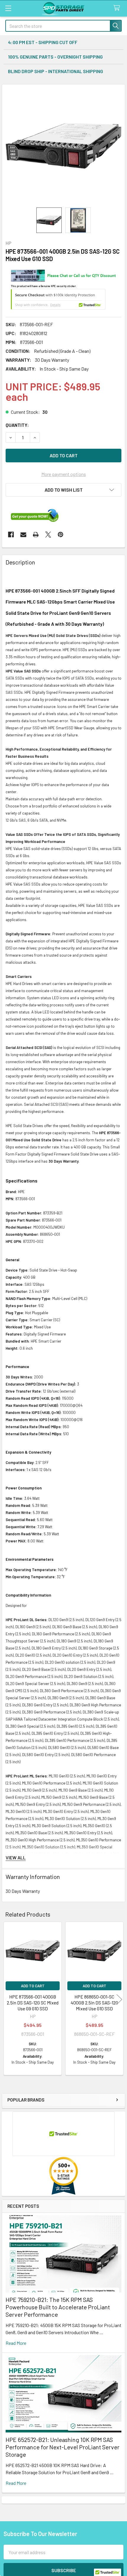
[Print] (36, 535)
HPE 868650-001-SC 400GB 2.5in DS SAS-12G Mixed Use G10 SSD (94, 2003)
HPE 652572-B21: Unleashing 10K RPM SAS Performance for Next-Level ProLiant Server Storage (62, 2447)
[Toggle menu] (8, 8)
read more (16, 2343)
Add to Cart (33, 1986)
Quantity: (17, 425)
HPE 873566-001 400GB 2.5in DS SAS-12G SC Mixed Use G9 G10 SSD (33, 2003)
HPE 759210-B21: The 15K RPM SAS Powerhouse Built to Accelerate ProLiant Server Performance (58, 2307)
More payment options (64, 474)
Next (119, 1999)
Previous (8, 1999)
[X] (48, 535)
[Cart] (118, 8)
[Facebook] (11, 535)
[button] (63, 490)
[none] (63, 146)
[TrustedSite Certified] (58, 299)
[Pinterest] (61, 535)
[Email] (23, 535)
